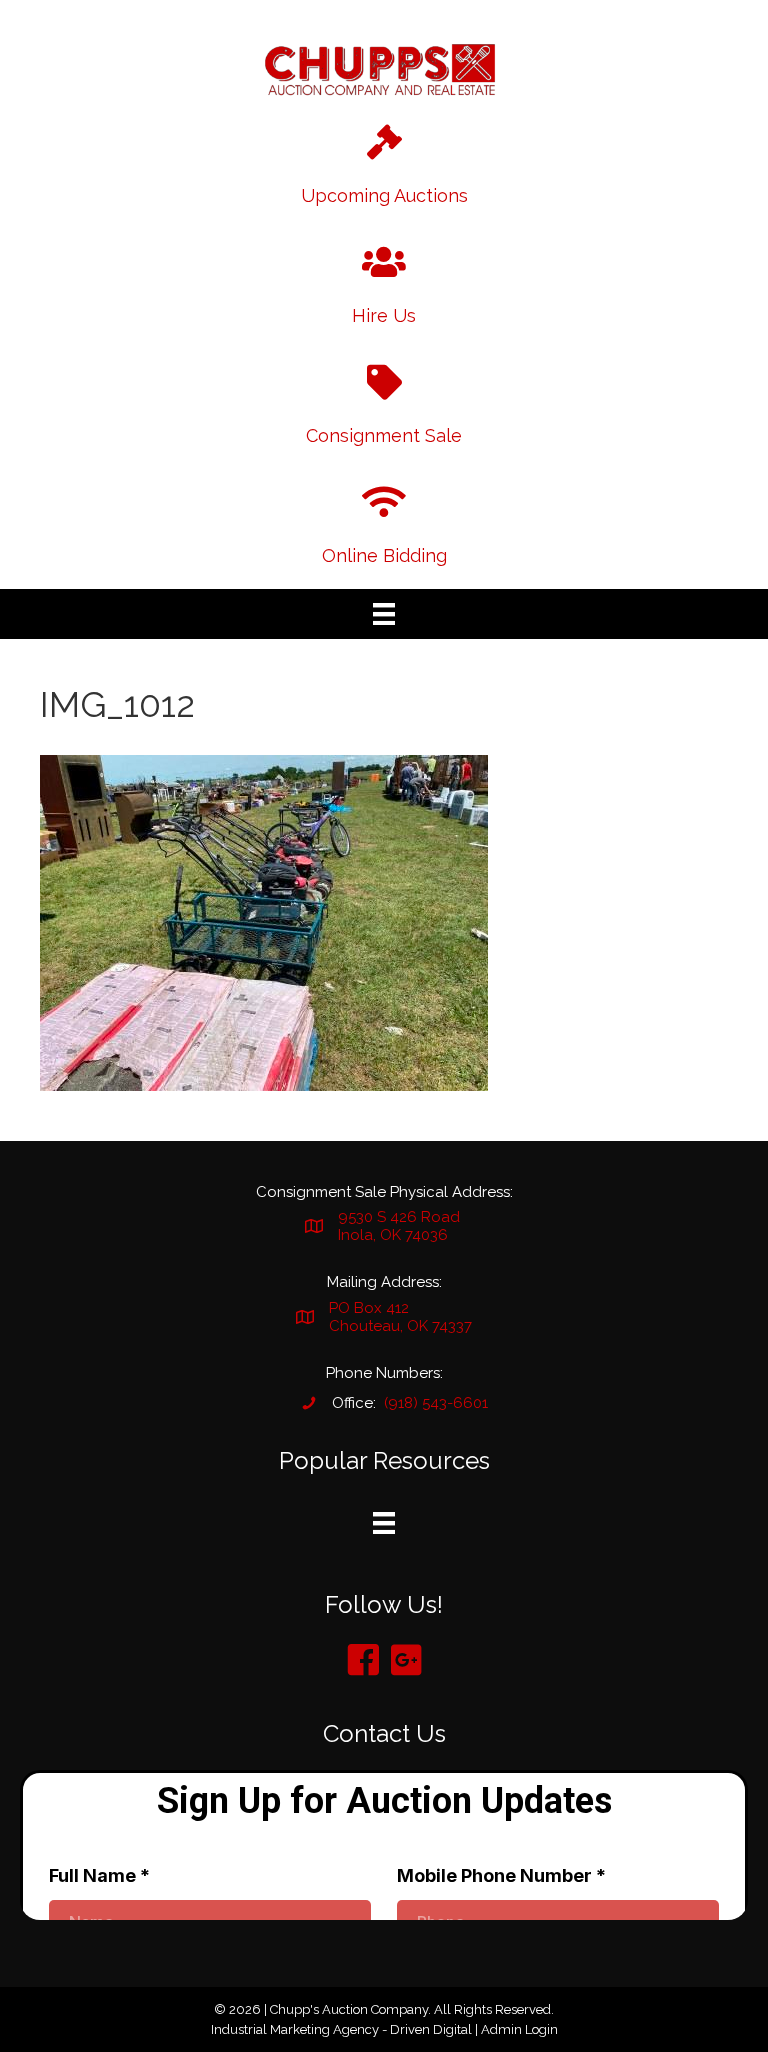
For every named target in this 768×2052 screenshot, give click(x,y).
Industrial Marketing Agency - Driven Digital (341, 2029)
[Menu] (384, 614)
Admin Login (519, 2029)
